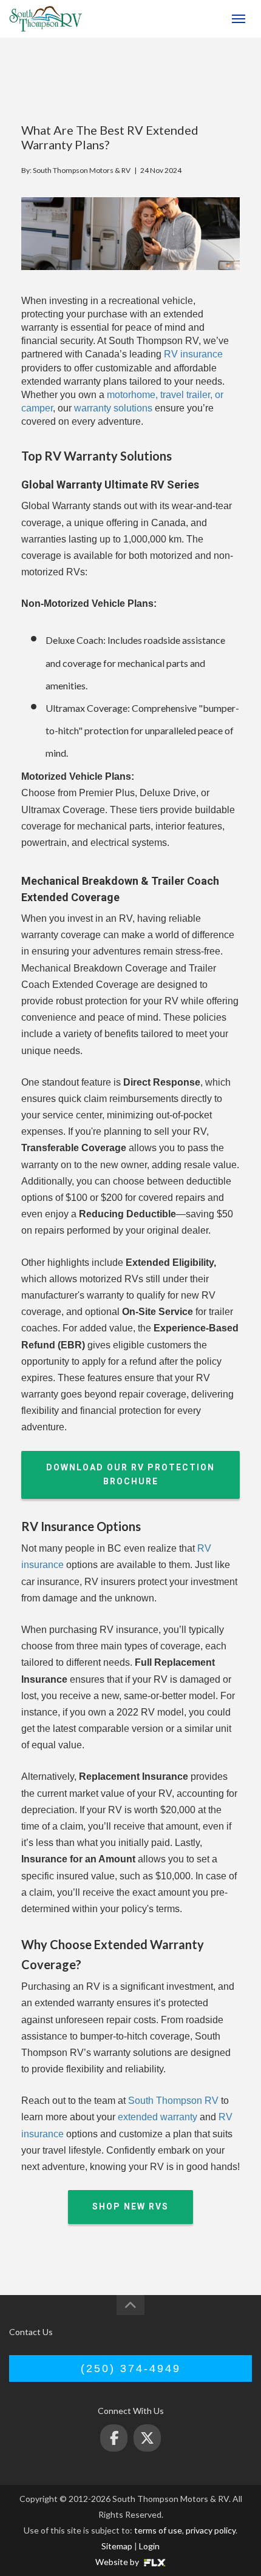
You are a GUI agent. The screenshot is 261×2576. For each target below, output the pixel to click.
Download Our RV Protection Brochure (130, 1475)
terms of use (158, 2530)
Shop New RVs (130, 2206)
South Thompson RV (172, 2101)
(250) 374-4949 (193, 19)
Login (149, 2546)
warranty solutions (112, 408)
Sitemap (117, 2546)
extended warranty (156, 2117)
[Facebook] (114, 2438)
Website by (118, 2562)
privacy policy (211, 2530)
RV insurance (192, 354)
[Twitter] (147, 2438)
